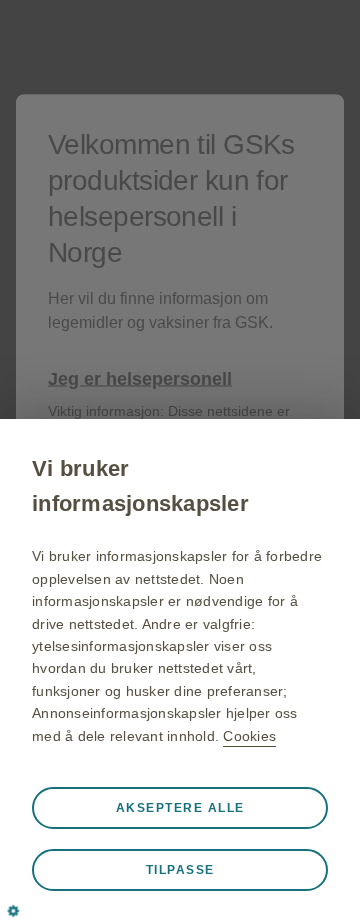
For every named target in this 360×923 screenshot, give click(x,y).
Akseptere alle (180, 808)
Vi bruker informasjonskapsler (140, 486)
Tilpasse (180, 870)
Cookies (249, 736)
